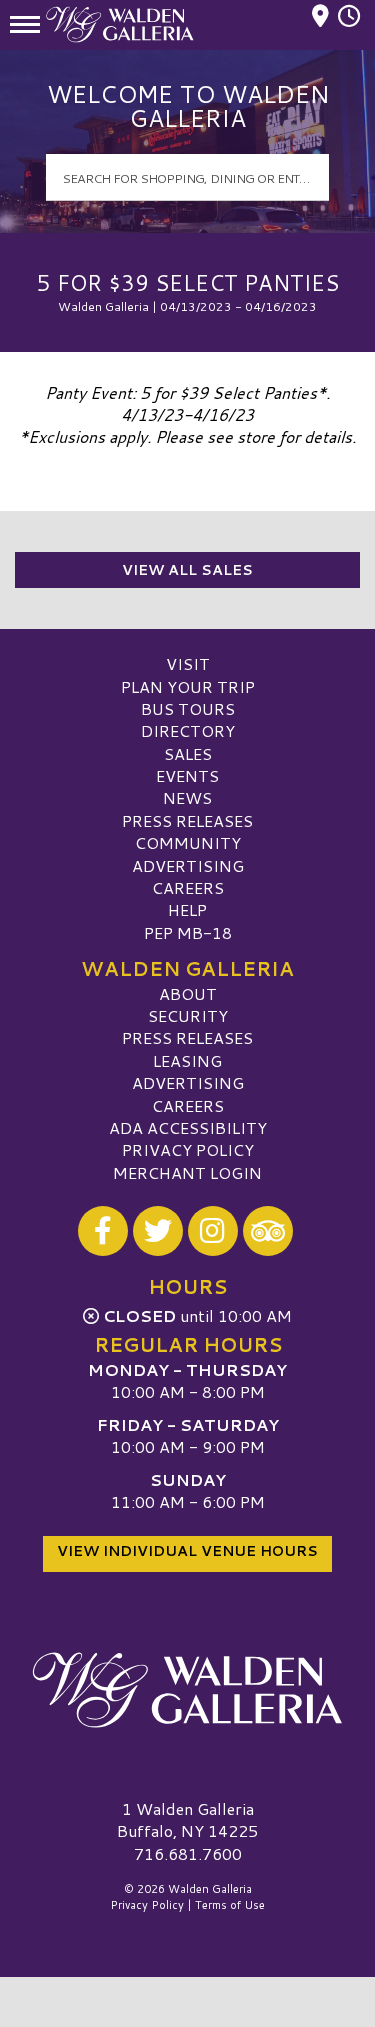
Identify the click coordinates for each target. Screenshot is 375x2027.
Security (188, 1015)
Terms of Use (230, 1905)
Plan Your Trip (188, 686)
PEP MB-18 (188, 932)
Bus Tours (188, 708)
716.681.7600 (188, 1854)
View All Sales (187, 570)
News (187, 797)
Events (187, 775)
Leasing (187, 1060)
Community (188, 842)
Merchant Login (187, 1172)
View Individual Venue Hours (187, 1551)
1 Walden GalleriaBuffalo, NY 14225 (187, 1819)
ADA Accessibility (188, 1127)
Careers (188, 887)
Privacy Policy (188, 1149)
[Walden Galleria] (187, 1690)
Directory (188, 730)
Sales (188, 753)
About (188, 993)
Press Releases (187, 820)
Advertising (188, 865)
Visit (188, 663)
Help (187, 909)
